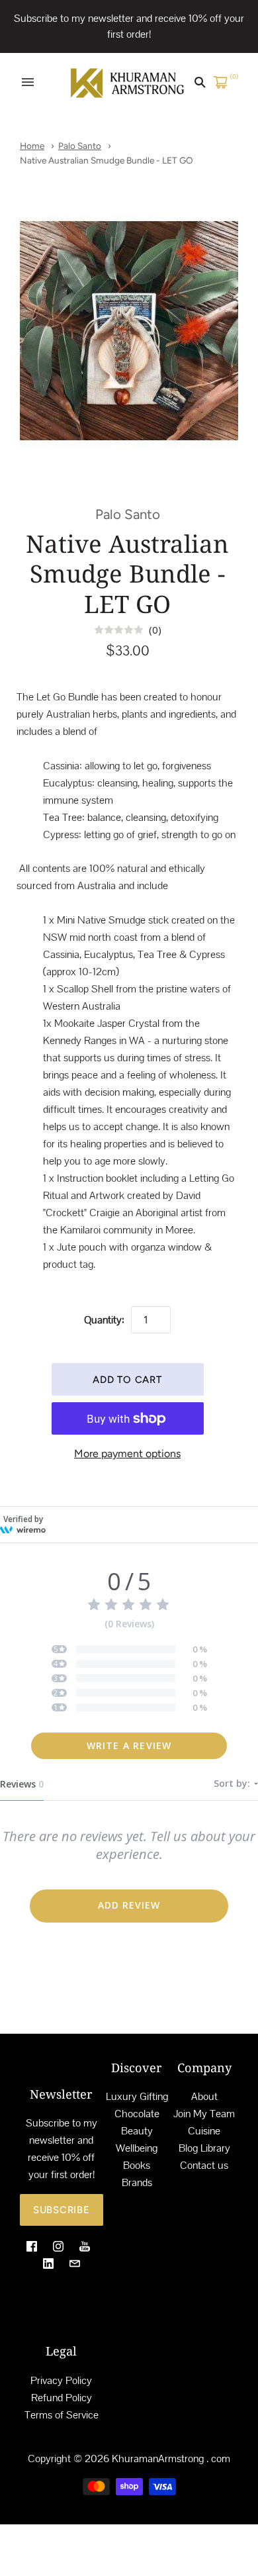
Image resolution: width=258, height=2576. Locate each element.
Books (137, 2165)
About (204, 2096)
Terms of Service (62, 2415)
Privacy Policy (61, 2380)
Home (32, 146)
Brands (137, 2182)
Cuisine (204, 2131)
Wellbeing (137, 2148)
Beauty (137, 2131)
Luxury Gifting (137, 2096)
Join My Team (204, 2114)
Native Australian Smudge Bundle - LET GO (107, 160)
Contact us (204, 2165)
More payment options (127, 1454)
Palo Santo (80, 146)
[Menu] (28, 82)
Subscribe (62, 2210)
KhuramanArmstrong (158, 2458)
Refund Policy (62, 2398)
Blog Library (204, 2148)
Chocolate (137, 2114)
